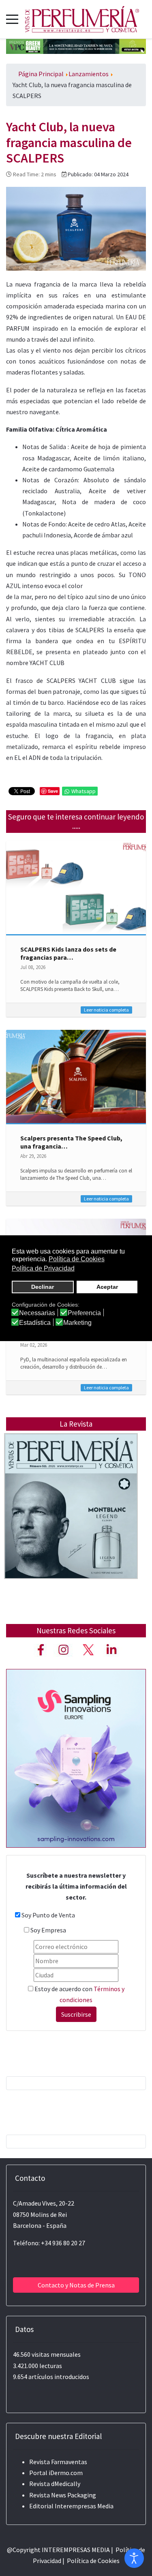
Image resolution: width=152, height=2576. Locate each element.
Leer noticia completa (106, 1010)
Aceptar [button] (107, 1287)
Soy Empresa (48, 1930)
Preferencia (84, 1313)
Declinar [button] (43, 1287)
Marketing (77, 1323)
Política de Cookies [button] (77, 1259)
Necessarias (37, 1313)
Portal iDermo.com (56, 2473)
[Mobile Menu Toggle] (12, 19)
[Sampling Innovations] (76, 1757)
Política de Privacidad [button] (43, 1268)
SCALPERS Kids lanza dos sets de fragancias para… (68, 953)
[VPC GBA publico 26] (76, 45)
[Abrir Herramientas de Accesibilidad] (134, 2558)
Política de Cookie (92, 2561)
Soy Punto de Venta (48, 1915)
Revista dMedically (55, 2484)
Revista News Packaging (63, 2495)
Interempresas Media (84, 2506)
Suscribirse (76, 2014)
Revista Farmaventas (58, 2462)
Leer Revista (71, 1522)
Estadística (35, 1323)
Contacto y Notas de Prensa (76, 2285)
